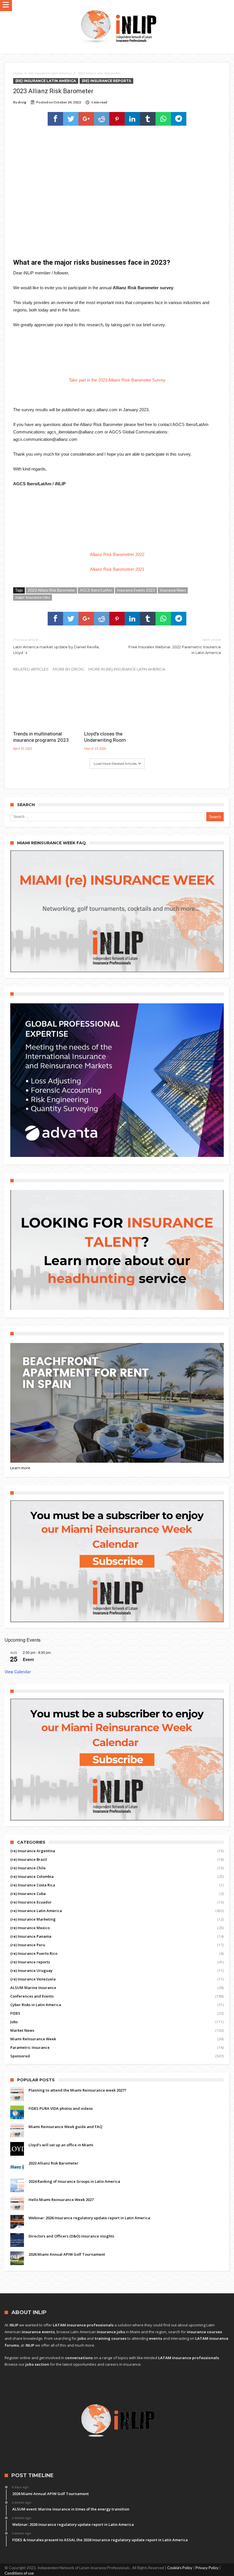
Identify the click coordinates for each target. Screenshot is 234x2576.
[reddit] (102, 119)
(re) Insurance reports (106, 81)
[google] (86, 119)
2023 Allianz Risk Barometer (51, 590)
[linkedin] (132, 119)
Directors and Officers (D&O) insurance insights (71, 2236)
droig (22, 102)
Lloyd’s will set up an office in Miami (61, 2145)
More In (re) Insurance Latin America (127, 669)
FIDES (15, 2013)
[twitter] (71, 119)
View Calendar (18, 1672)
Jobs (14, 2022)
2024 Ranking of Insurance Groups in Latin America (74, 2181)
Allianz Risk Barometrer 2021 (117, 569)
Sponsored (20, 2056)
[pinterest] (117, 119)
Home (18, 73)
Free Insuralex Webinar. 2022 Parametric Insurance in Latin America (175, 646)
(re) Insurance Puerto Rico (34, 1953)
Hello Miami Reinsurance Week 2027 (61, 2200)
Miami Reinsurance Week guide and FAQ (65, 2127)
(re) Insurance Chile (28, 1868)
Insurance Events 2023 (136, 590)
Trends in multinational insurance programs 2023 (41, 737)
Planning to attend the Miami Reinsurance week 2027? (77, 2090)
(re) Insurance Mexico (30, 1928)
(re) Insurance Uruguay (31, 1970)
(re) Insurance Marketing (33, 1919)
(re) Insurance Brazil (29, 1859)
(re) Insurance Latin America (50, 73)
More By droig (68, 669)
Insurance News (173, 590)
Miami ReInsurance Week (33, 2039)
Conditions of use (19, 2573)
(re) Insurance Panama (31, 1936)
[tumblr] (148, 119)
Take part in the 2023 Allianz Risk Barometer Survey (117, 380)
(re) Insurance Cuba (28, 1894)
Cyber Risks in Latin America (36, 2005)
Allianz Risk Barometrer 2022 (117, 554)
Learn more (20, 1468)
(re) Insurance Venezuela (33, 1979)
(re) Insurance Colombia (32, 1876)
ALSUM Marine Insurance (33, 1988)
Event (28, 1659)
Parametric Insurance (30, 2047)
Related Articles (31, 669)
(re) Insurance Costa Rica (33, 1885)
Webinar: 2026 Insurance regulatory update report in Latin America (89, 2218)
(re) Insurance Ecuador (31, 1902)
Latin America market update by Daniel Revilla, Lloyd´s (56, 646)
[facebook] (55, 119)
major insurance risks (33, 597)
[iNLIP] (118, 8)
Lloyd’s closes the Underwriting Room (105, 737)
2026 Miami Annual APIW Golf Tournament (67, 2254)
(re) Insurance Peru (28, 1945)
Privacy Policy (207, 2568)
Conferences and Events (32, 1996)
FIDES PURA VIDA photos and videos (61, 2108)
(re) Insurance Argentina (33, 1851)
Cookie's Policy (180, 2568)
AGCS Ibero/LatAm (96, 590)
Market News (22, 2030)
